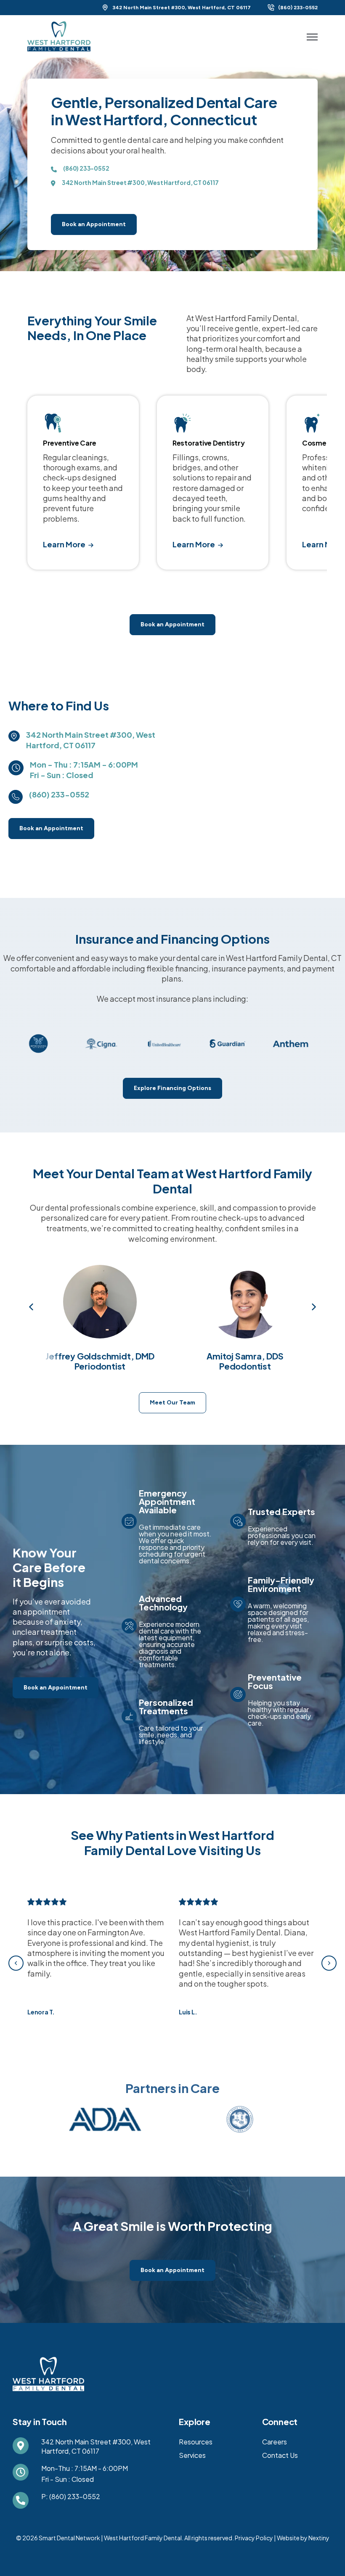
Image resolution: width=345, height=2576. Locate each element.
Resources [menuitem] (196, 2442)
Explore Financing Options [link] (172, 1088)
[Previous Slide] (16, 1963)
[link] (59, 35)
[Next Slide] (329, 1963)
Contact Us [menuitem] (280, 2455)
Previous (32, 1307)
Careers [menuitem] (275, 2442)
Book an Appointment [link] (94, 224)
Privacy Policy (254, 2538)
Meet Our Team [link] (172, 1403)
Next (313, 1307)
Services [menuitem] (192, 2455)
